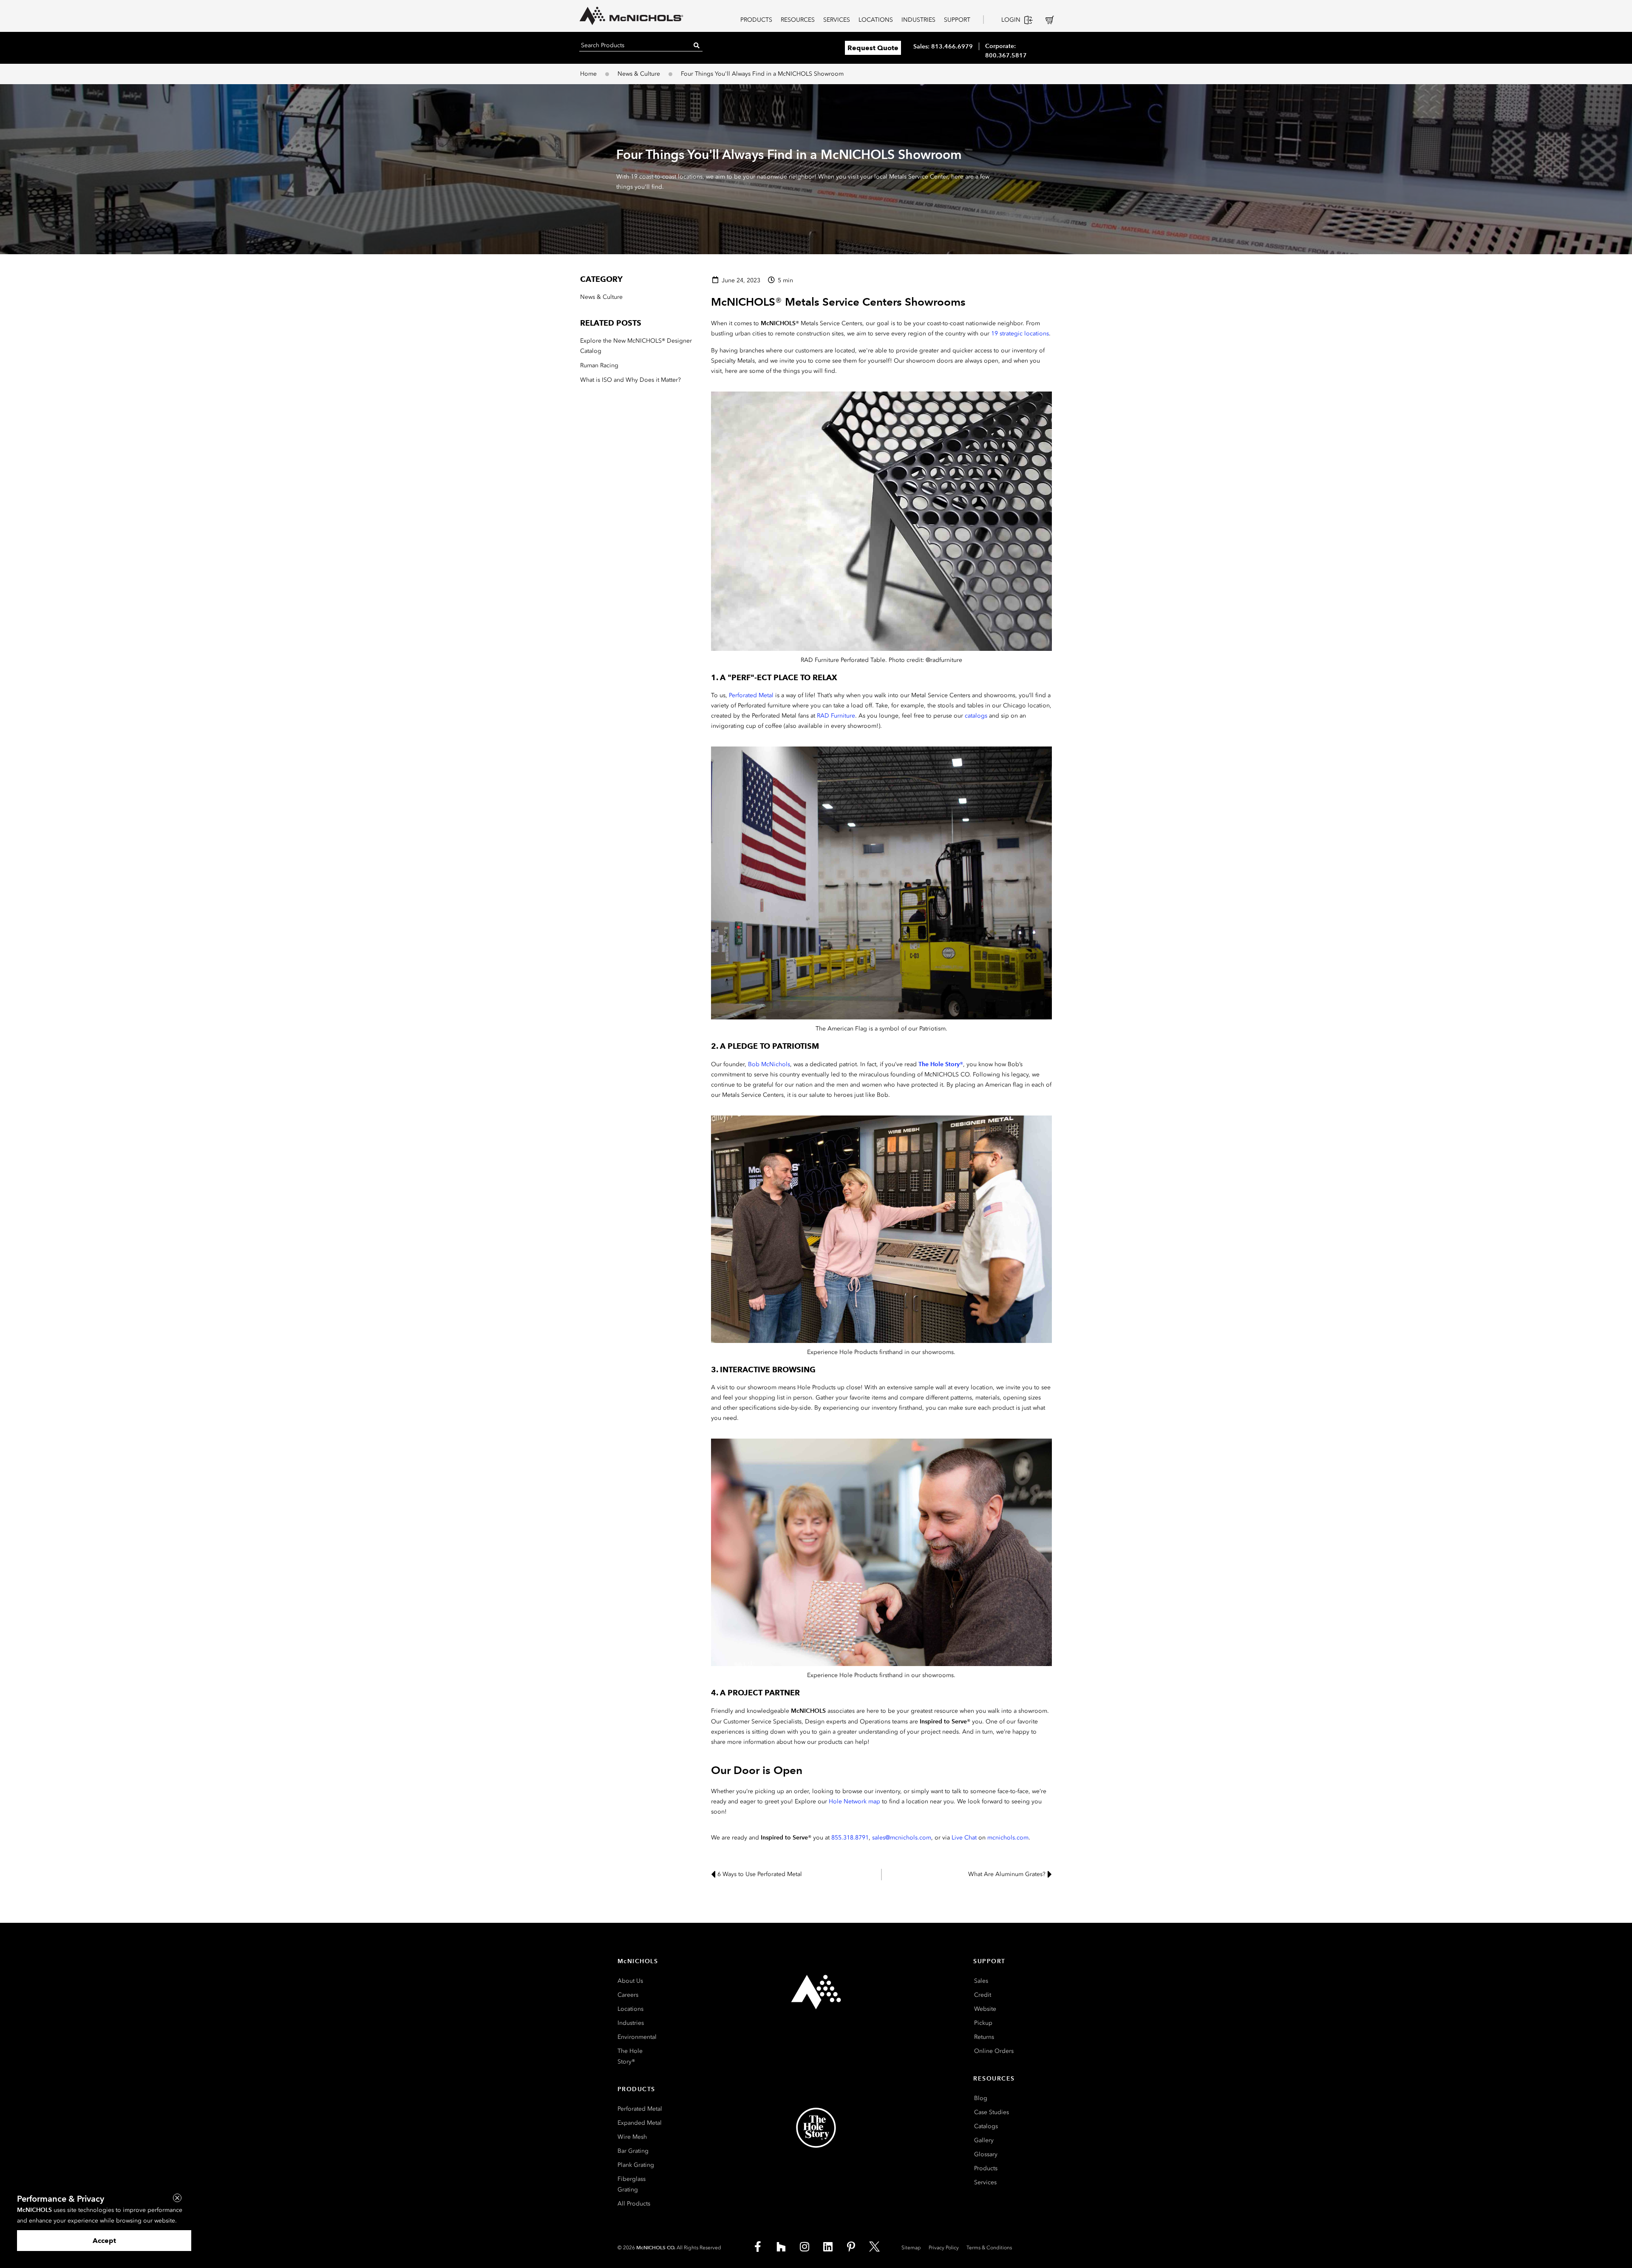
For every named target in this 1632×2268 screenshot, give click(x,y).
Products (986, 2168)
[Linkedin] (828, 2247)
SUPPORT (957, 20)
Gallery (984, 2140)
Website (985, 2009)
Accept (104, 2241)
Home (588, 74)
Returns (984, 2037)
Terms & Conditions (989, 2248)
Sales (981, 1981)
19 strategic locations (1020, 334)
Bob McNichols (769, 1064)
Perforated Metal (751, 695)
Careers (628, 1995)
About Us (630, 1981)
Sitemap (911, 2248)
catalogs (976, 716)
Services (985, 2182)
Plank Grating (636, 2165)
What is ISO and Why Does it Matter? (630, 380)
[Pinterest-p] (851, 2247)
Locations (630, 2009)
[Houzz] (781, 2247)
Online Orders (994, 2051)
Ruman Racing (599, 365)
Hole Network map (854, 1801)
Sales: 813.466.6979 (943, 46)
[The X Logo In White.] (875, 2247)
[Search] (697, 45)
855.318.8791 (850, 1838)
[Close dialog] (177, 2198)
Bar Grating (633, 2151)
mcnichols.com (1008, 1838)
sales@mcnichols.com (902, 1838)
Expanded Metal (640, 2123)
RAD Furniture (836, 716)
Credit (983, 1995)
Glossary (986, 2154)
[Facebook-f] (758, 2247)
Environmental (637, 2037)
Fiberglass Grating (632, 2184)
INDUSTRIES (918, 20)
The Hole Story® (630, 2056)
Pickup (983, 2023)
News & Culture (639, 74)
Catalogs (986, 2126)
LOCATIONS (876, 20)
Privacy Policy (944, 2248)
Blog (981, 2098)
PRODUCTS (756, 20)
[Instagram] (805, 2247)
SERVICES (837, 20)
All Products (634, 2204)
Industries (631, 2023)
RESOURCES (798, 20)
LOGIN (1011, 20)
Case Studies (992, 2112)
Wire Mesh (632, 2137)
